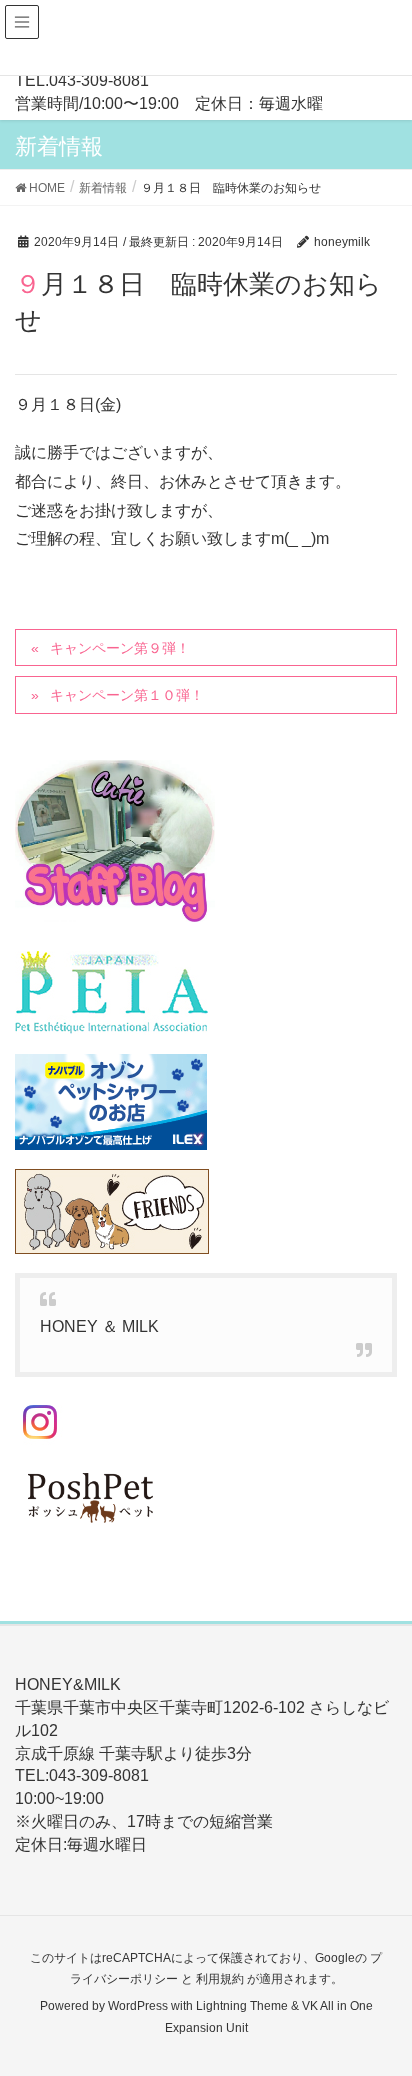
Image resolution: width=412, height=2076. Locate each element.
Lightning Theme (242, 2006)
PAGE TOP (380, 1996)
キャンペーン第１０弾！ (127, 695)
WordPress (138, 2006)
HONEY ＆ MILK (99, 1326)
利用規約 (220, 1979)
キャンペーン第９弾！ (120, 648)
